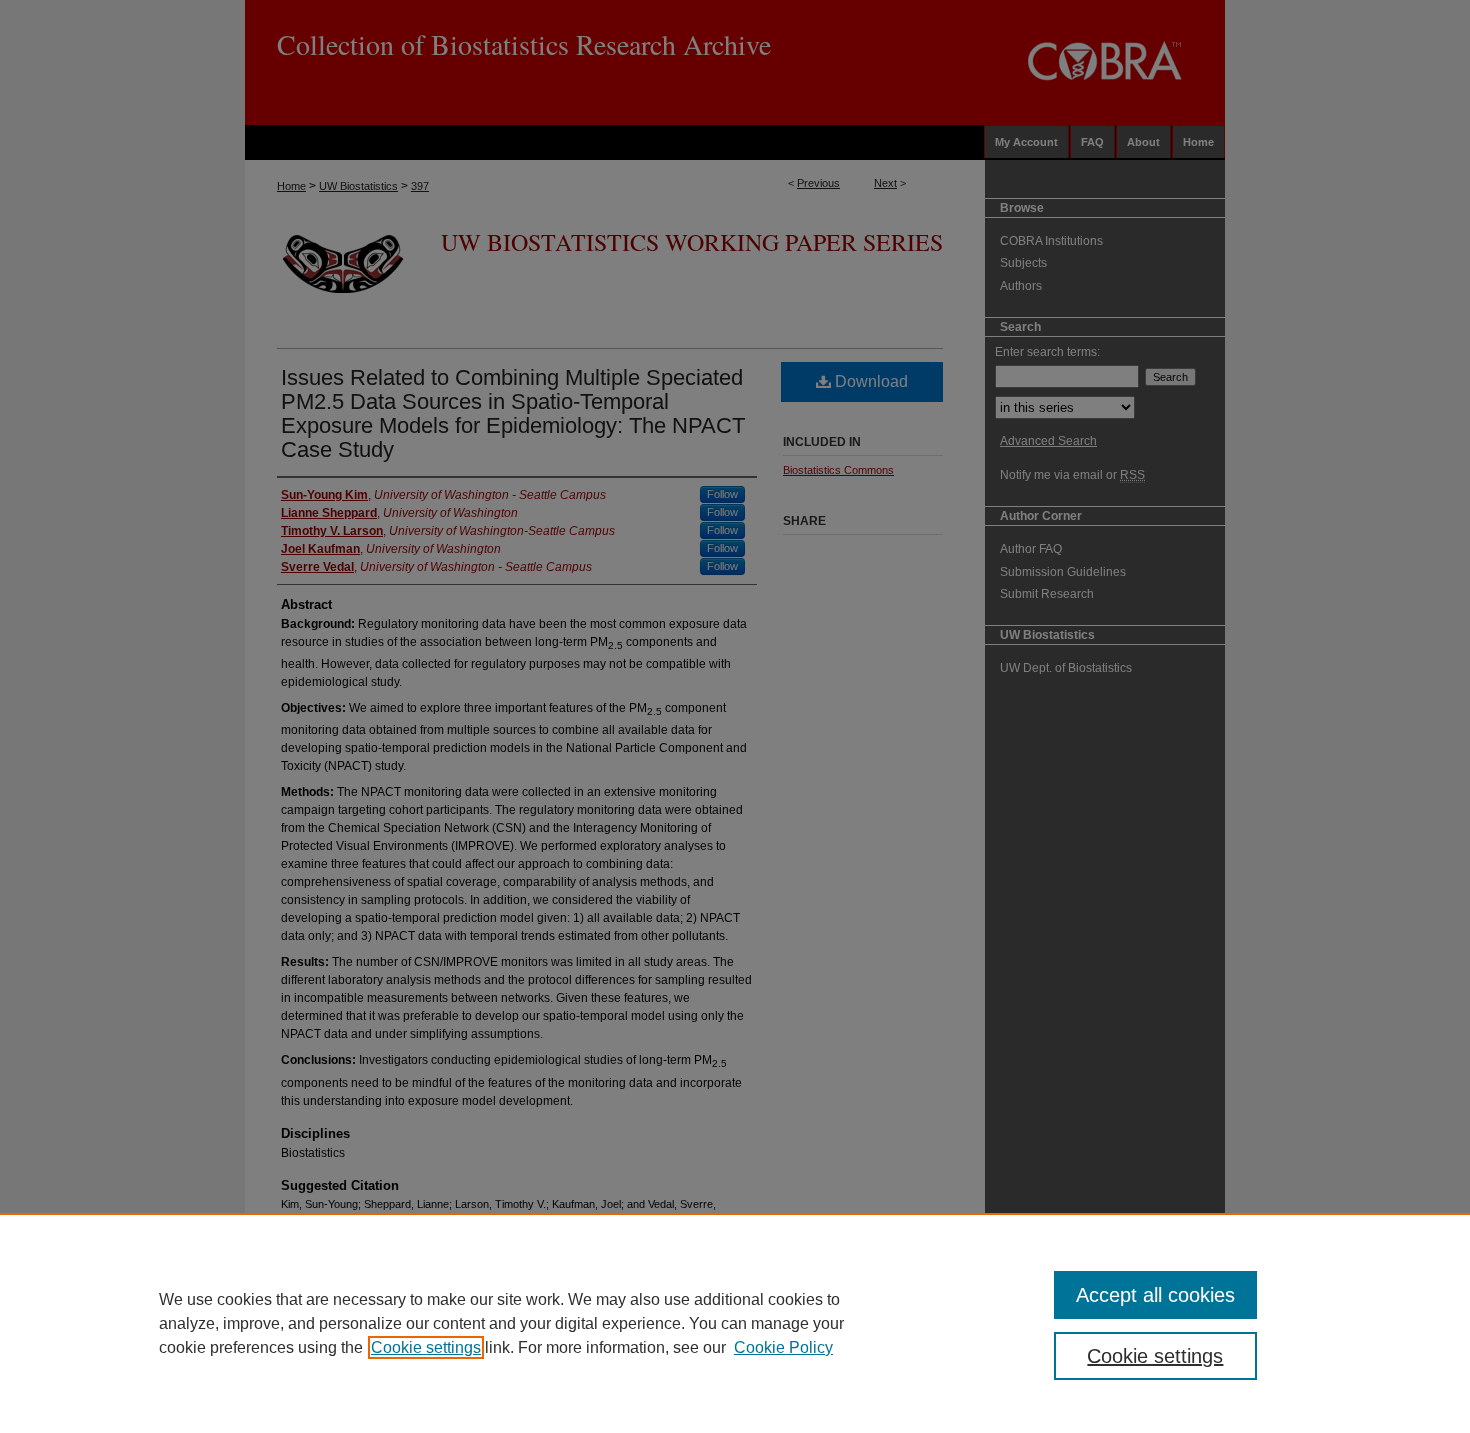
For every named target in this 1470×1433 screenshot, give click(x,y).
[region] (735, 1323)
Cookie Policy (783, 1347)
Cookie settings (426, 1347)
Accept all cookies (1155, 1295)
